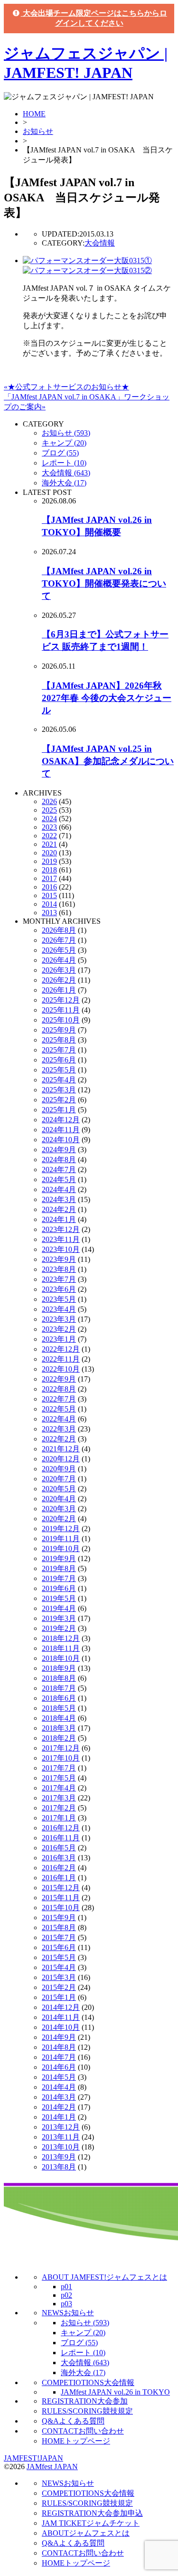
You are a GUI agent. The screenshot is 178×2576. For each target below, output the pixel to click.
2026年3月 (59, 970)
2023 (49, 827)
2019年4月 (59, 1608)
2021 (49, 844)
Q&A (73, 2421)
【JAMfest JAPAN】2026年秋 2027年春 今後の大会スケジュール (107, 698)
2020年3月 (59, 1509)
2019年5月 (59, 1598)
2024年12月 (61, 1120)
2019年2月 (59, 1628)
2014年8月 (59, 2047)
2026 (49, 801)
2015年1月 (59, 1997)
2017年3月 (59, 1798)
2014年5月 (59, 2077)
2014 (49, 904)
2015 (49, 895)
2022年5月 (59, 1409)
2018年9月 (59, 1668)
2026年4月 (59, 960)
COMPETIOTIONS (88, 2382)
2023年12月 (61, 1229)
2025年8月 (59, 1040)
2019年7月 (59, 1578)
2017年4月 (59, 1788)
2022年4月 (59, 1419)
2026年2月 (59, 980)
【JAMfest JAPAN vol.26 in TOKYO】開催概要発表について (104, 583)
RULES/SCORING (87, 2411)
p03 (66, 2304)
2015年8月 (59, 1927)
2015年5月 (59, 1957)
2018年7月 (59, 1688)
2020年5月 (59, 1489)
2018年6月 (59, 1698)
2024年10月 (61, 1140)
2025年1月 (59, 1110)
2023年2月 (59, 1329)
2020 (49, 853)
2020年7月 (59, 1479)
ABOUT (86, 2533)
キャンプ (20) (64, 443)
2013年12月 (61, 2127)
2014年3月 (59, 2097)
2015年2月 (59, 1987)
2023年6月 (59, 1289)
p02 (66, 2295)
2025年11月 (61, 1010)
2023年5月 (59, 1299)
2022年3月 (59, 1429)
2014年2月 (59, 2107)
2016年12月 (61, 1828)
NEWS (68, 2313)
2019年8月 (59, 1568)
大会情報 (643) (66, 473)
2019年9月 (59, 1558)
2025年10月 (61, 1020)
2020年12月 (61, 1459)
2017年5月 (59, 1778)
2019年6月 (59, 1588)
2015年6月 (59, 1947)
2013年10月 (61, 2147)
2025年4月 (59, 1080)
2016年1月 (59, 1878)
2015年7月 (59, 1937)
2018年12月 (61, 1638)
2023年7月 (59, 1279)
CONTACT (83, 2431)
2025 (49, 810)
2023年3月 (59, 1319)
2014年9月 (59, 2037)
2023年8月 (59, 1269)
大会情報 (100, 243)
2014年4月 (59, 2087)
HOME (34, 114)
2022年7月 (59, 1399)
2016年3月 (59, 1858)
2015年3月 (59, 1977)
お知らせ (38, 131)
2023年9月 (59, 1259)
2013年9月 (59, 2157)
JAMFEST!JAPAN (33, 2458)
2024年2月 (59, 1209)
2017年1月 (59, 1818)
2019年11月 (61, 1539)
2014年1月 (59, 2117)
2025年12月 (61, 1000)
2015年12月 (61, 1888)
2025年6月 (59, 1060)
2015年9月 (59, 1918)
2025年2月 (59, 1100)
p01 (66, 2287)
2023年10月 (61, 1249)
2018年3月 (59, 1728)
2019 (49, 861)
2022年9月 (59, 1379)
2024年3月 (59, 1199)
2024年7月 (59, 1170)
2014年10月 (61, 2027)
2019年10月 (61, 1548)
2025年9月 (59, 1030)
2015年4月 (59, 1967)
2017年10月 (61, 1758)
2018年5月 (59, 1708)
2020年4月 (59, 1499)
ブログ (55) (60, 453)
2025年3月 (59, 1090)
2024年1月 (59, 1219)
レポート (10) (64, 463)
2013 (49, 913)
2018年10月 (61, 1658)
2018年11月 (61, 1648)
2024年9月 (59, 1150)
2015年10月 (61, 1908)
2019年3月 (59, 1618)
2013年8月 (59, 2167)
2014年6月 (59, 2067)
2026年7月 (59, 940)
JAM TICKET (91, 2523)
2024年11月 (61, 1130)
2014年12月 (61, 2007)
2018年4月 (59, 1718)
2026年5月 (59, 950)
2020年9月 (59, 1469)
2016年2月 (59, 1868)
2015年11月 (61, 1898)
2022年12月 (61, 1349)
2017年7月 (59, 1768)
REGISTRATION (85, 2401)
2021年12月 (61, 1449)
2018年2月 (59, 1738)
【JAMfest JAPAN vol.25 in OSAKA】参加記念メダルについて (108, 761)
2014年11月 (61, 2017)
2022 (49, 836)
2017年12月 (61, 1748)
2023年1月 (59, 1339)
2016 (49, 887)
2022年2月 (59, 1439)
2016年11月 (61, 1838)
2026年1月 (59, 990)
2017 (49, 878)
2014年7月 (59, 2057)
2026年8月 (59, 930)
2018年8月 (59, 1678)
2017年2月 (59, 1808)
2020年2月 (59, 1519)
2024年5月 (59, 1179)
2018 (49, 870)
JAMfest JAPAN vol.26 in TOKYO (115, 2392)
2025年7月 (59, 1050)
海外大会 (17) (64, 483)
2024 (49, 819)
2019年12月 (61, 1529)
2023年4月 (59, 1309)
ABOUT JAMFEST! (104, 2277)
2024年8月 (59, 1160)
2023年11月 (61, 1239)
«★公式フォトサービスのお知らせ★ (66, 387)
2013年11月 (61, 2137)
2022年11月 (61, 1359)
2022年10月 (61, 1369)
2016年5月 (59, 1848)
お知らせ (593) (66, 433)
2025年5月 (59, 1070)
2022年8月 (59, 1389)
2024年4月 (59, 1189)
